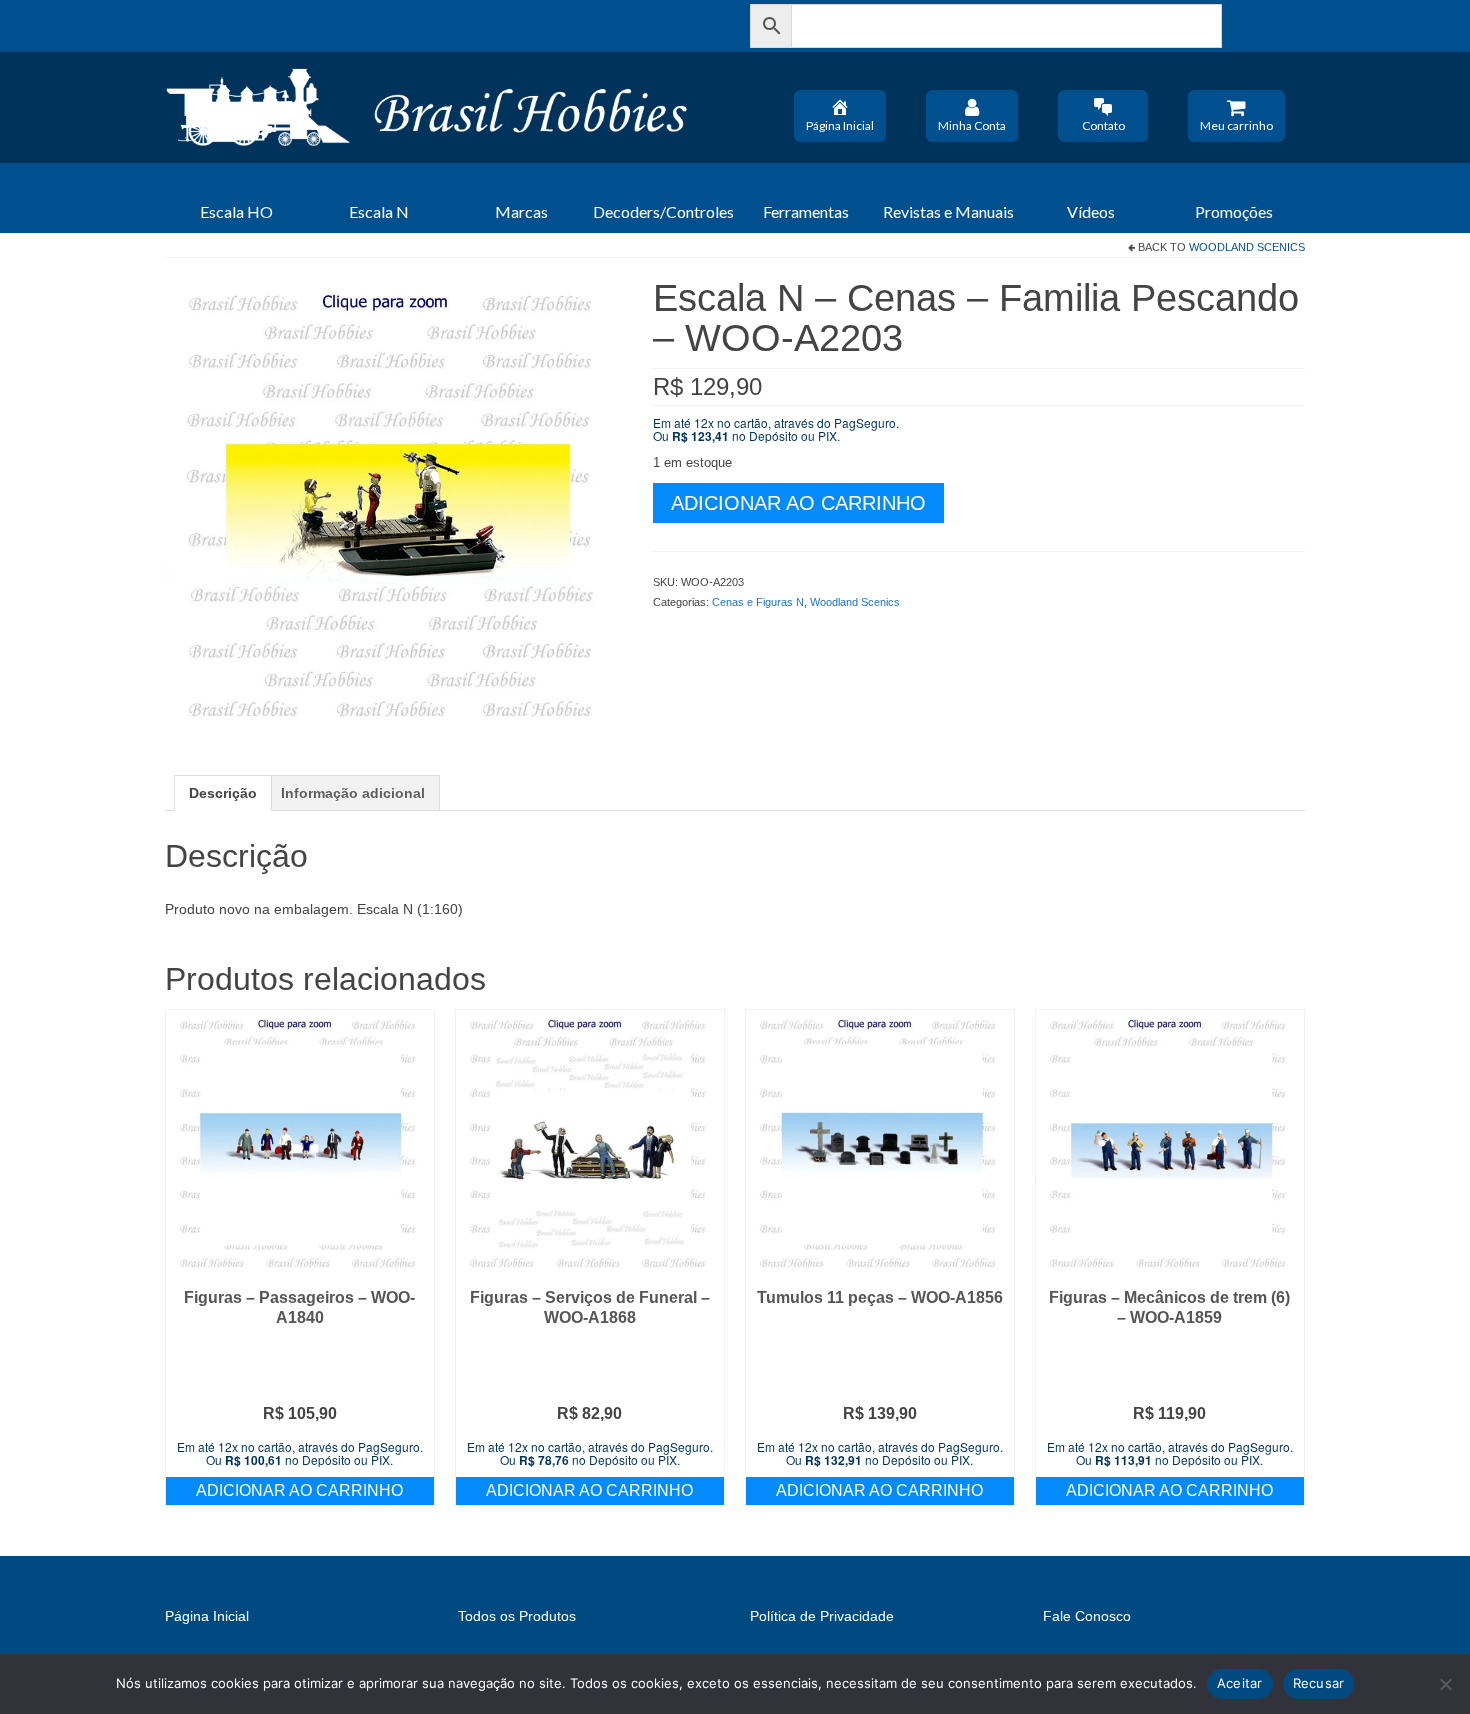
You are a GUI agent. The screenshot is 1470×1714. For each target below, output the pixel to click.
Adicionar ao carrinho (798, 503)
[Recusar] (1445, 1684)
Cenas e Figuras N (758, 602)
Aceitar (1240, 1683)
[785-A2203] (394, 505)
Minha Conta (972, 125)
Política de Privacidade (822, 1616)
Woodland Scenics (1247, 247)
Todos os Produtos (517, 1616)
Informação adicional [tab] (353, 793)
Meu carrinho (1236, 125)
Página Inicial (840, 125)
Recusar (1319, 1683)
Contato (1103, 125)
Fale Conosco (1087, 1616)
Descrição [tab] (223, 793)
